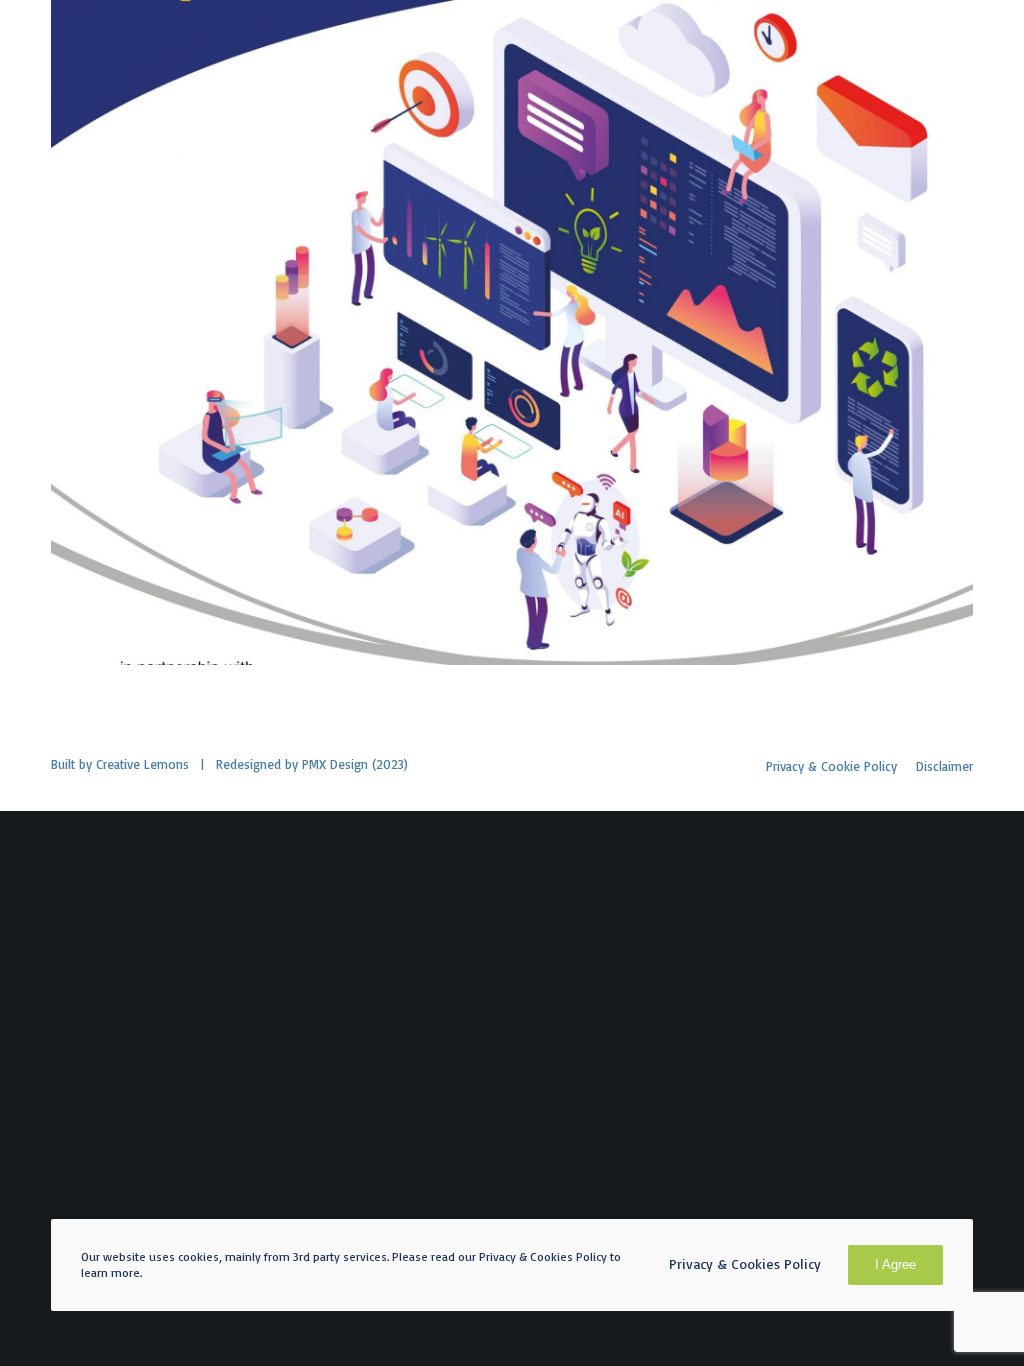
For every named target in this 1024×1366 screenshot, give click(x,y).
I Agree (895, 1264)
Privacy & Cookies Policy (745, 1263)
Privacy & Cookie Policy (831, 766)
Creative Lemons (142, 764)
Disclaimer (944, 766)
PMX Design (335, 764)
